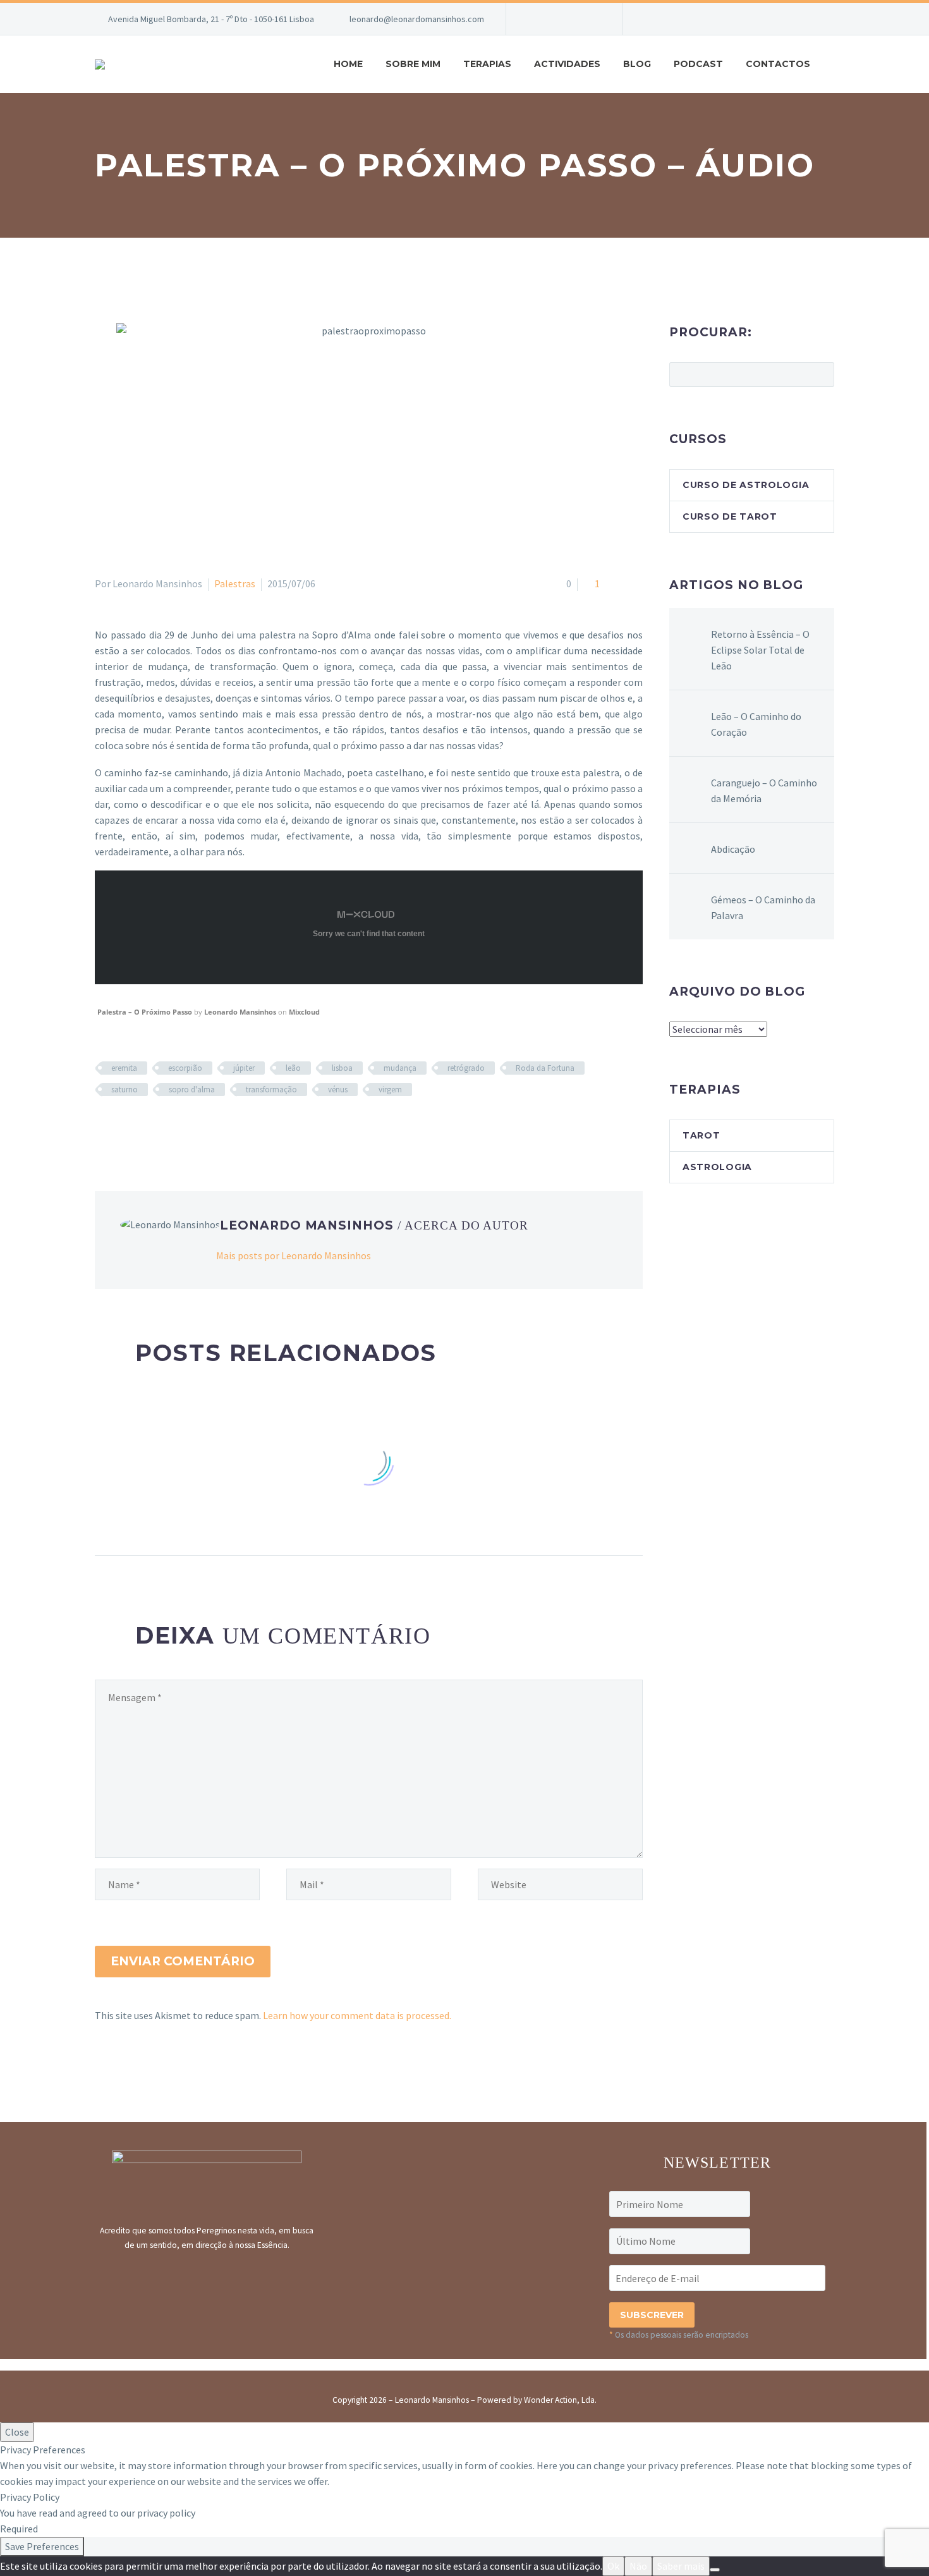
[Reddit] (195, 1126)
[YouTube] (573, 19)
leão (293, 1068)
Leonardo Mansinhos (240, 1012)
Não (638, 2566)
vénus (338, 1090)
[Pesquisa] (834, 64)
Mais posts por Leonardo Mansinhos (294, 1255)
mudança (400, 1068)
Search (821, 374)
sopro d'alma (192, 1090)
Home (348, 64)
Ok (613, 2566)
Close (17, 2432)
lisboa (342, 1068)
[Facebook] (535, 19)
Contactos (778, 64)
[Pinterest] (140, 1126)
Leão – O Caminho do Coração (756, 724)
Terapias (487, 64)
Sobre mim (413, 64)
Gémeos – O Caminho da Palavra (763, 907)
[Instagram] (554, 19)
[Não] (715, 2570)
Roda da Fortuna (545, 1068)
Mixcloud (304, 1012)
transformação (271, 1090)
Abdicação (733, 849)
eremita (124, 1068)
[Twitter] (121, 1126)
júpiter (244, 1068)
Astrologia (717, 1167)
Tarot (701, 1135)
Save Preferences (42, 2546)
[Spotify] (592, 19)
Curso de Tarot (730, 516)
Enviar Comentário (183, 1961)
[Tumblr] (158, 1126)
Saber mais (681, 2566)
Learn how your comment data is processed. (357, 2015)
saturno (124, 1090)
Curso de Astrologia (746, 485)
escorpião (185, 1068)
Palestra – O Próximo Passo (145, 1012)
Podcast (698, 64)
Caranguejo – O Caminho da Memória (764, 791)
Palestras (235, 583)
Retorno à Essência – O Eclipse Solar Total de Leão (760, 650)
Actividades (567, 64)
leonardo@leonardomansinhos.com (417, 19)
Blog (637, 64)
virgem (390, 1090)
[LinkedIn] (176, 1126)
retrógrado (466, 1068)
